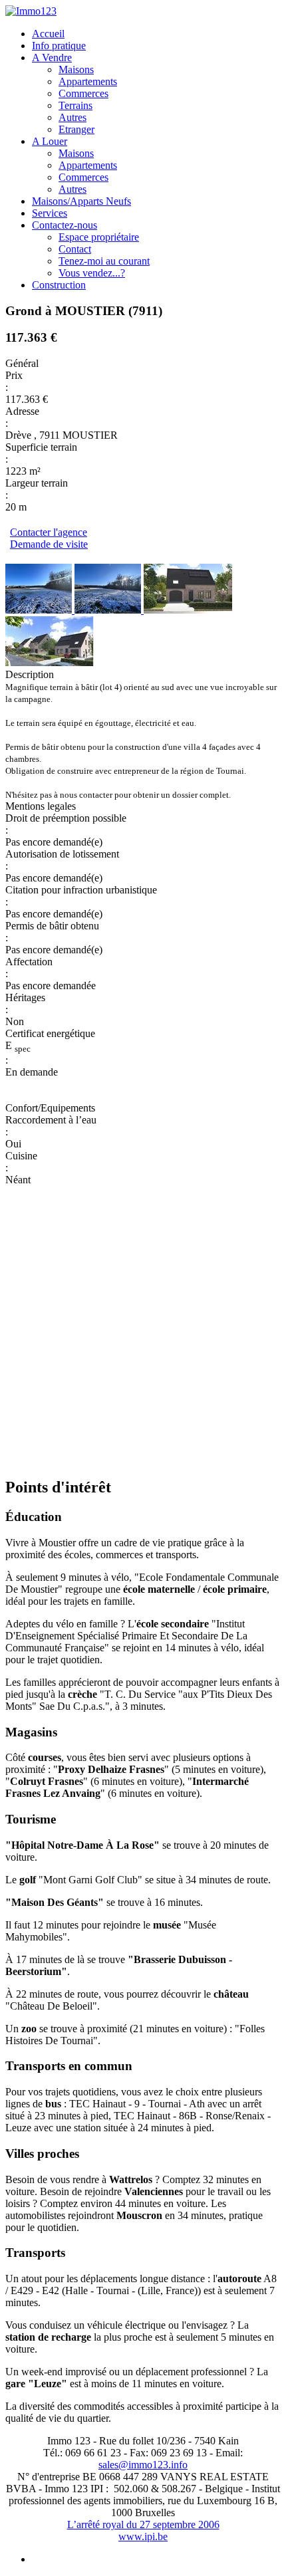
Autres (72, 117)
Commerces (83, 93)
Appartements (88, 81)
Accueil (48, 34)
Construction (59, 285)
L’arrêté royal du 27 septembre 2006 (143, 2524)
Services (50, 213)
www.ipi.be (143, 2536)
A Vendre (52, 58)
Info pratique (59, 46)
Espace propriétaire (99, 237)
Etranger (76, 129)
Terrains (75, 105)
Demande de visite (49, 544)
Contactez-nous (65, 225)
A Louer (50, 141)
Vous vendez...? (92, 273)
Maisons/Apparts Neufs (81, 201)
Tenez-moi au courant (104, 261)
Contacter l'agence (49, 532)
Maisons (76, 69)
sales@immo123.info (143, 2465)
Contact (75, 249)
